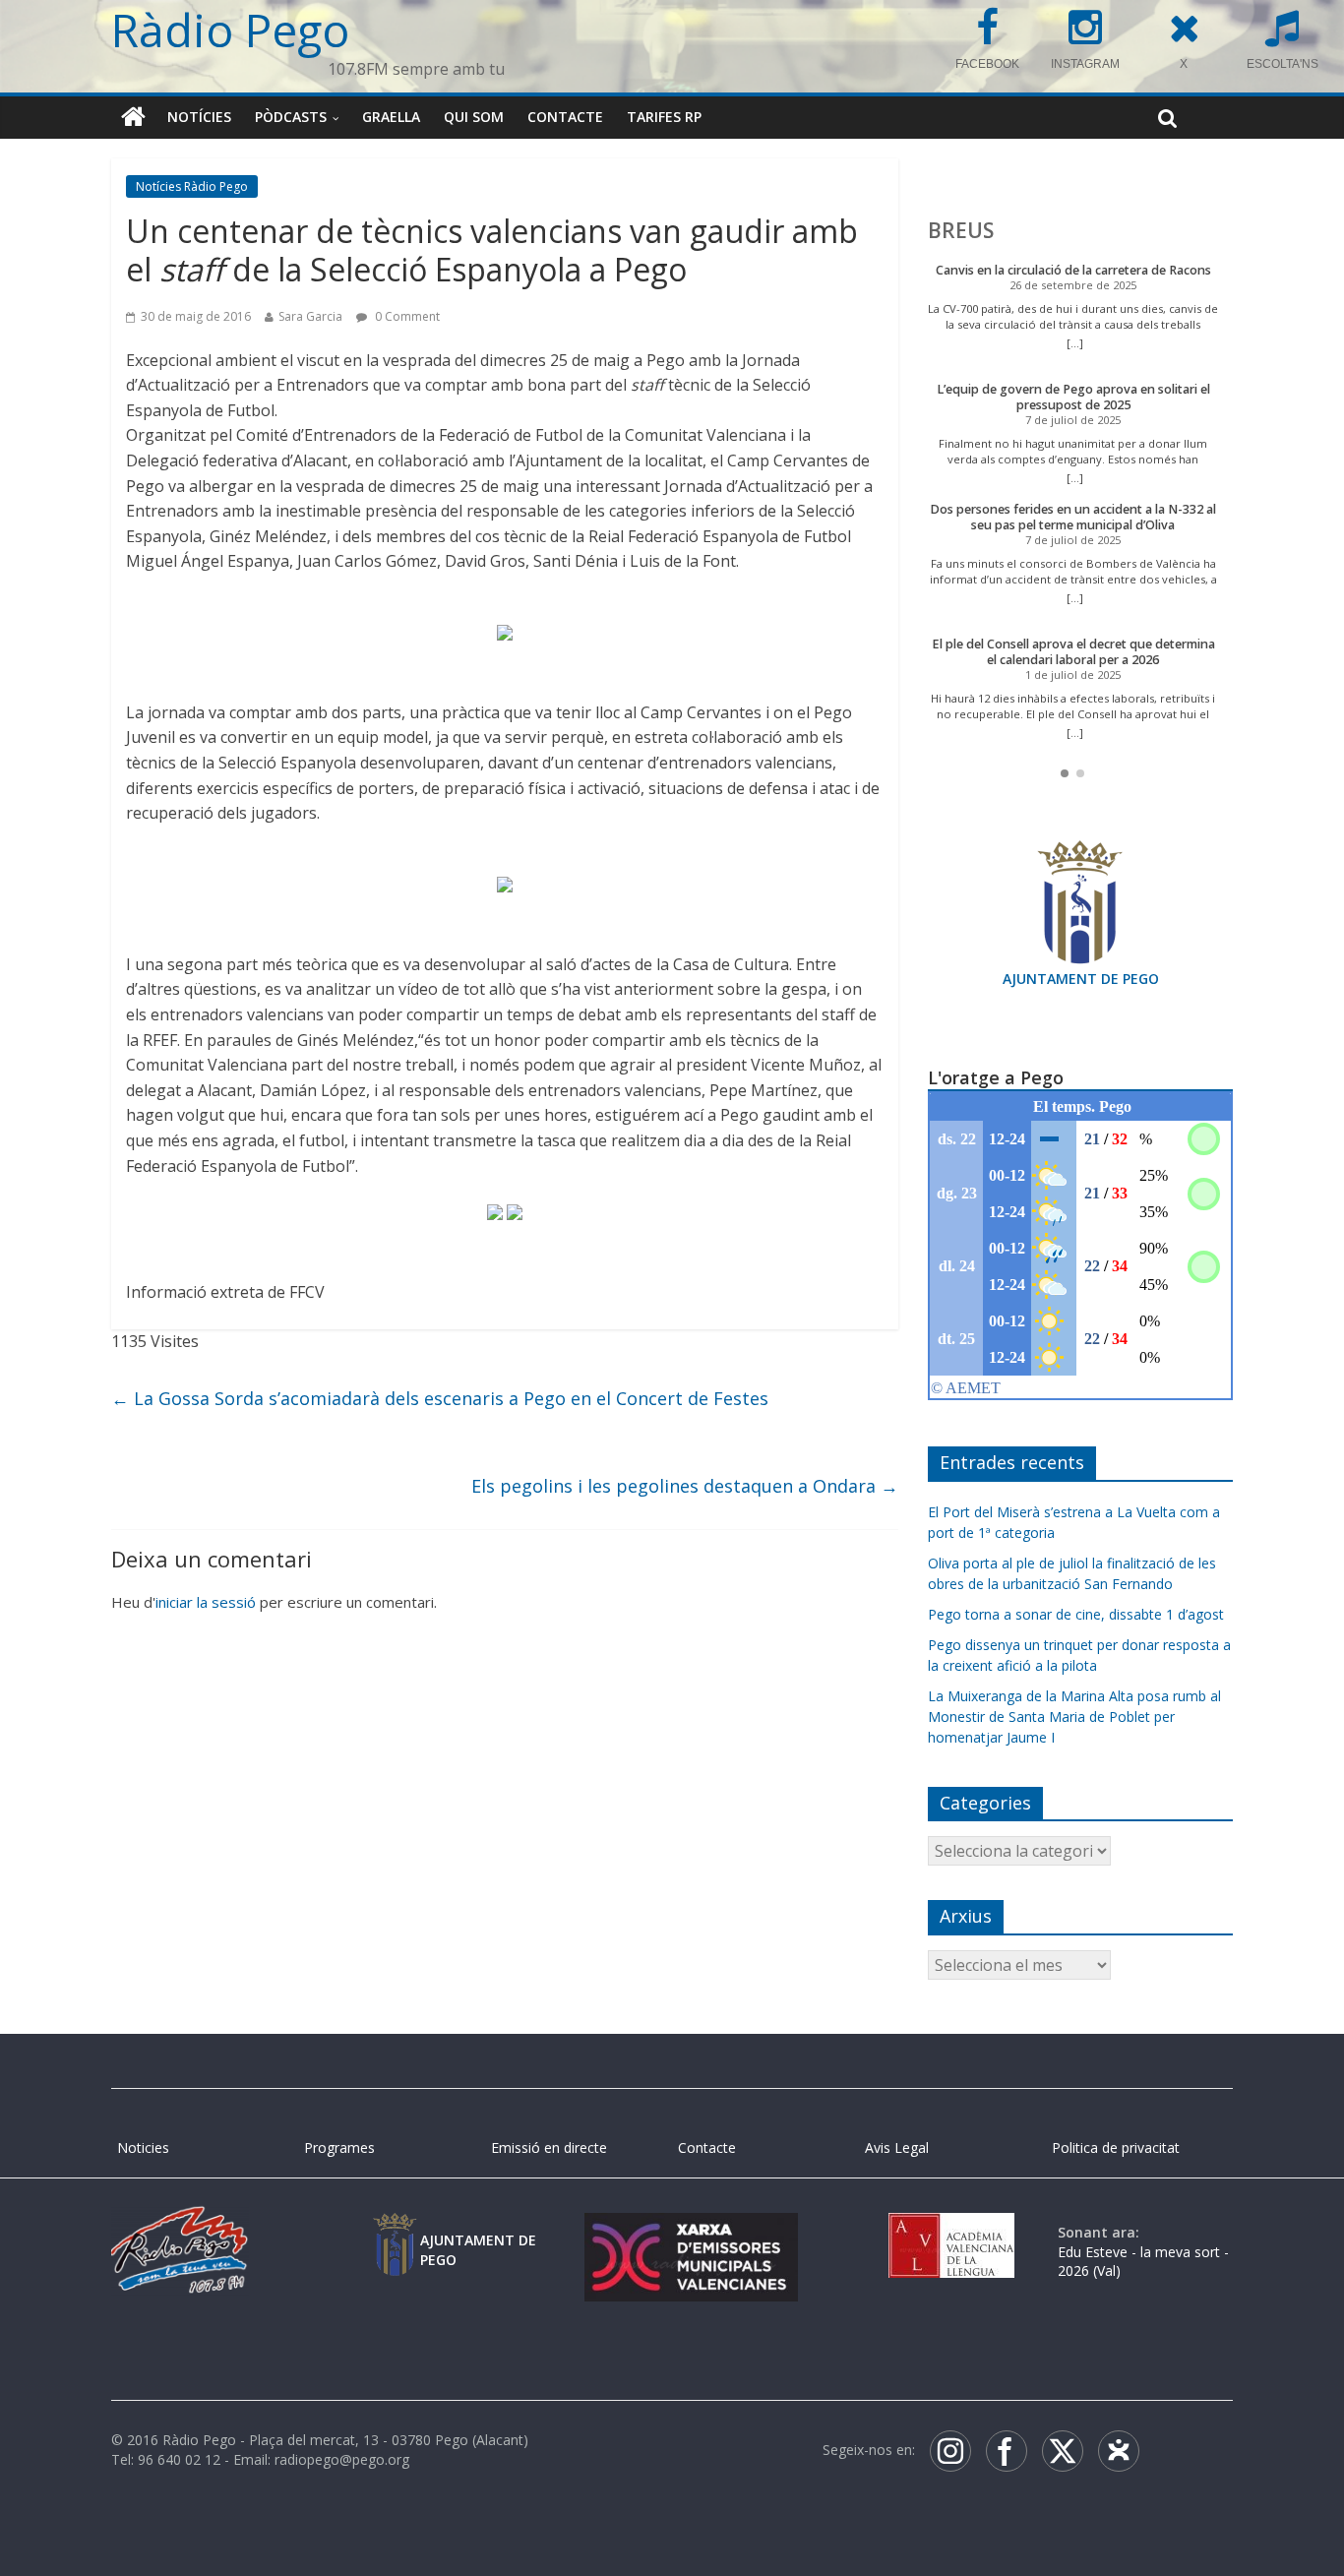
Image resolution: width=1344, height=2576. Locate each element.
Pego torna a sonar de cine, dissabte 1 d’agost (1076, 1614)
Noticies (143, 2147)
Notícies (199, 117)
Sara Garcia (310, 316)
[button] (1065, 773)
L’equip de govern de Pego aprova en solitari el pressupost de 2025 (1073, 397)
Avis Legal (897, 2147)
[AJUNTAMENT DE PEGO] (395, 2232)
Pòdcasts (291, 117)
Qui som (474, 117)
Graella (391, 117)
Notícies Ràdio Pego (192, 186)
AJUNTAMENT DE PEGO (1081, 979)
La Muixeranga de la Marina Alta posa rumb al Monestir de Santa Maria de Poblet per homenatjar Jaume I (1074, 1717)
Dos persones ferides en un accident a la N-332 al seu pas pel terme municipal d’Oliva (1073, 517)
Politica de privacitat (1116, 2147)
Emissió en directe (549, 2147)
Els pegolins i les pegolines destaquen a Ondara (685, 1486)
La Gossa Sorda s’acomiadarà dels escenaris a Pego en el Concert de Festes (440, 1398)
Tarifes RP (664, 117)
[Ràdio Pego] (133, 117)
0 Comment (406, 316)
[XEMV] (691, 2232)
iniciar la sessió (206, 1602)
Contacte (565, 117)
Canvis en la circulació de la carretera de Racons (1073, 270)
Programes (339, 2147)
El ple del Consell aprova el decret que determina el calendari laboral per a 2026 (1073, 652)
